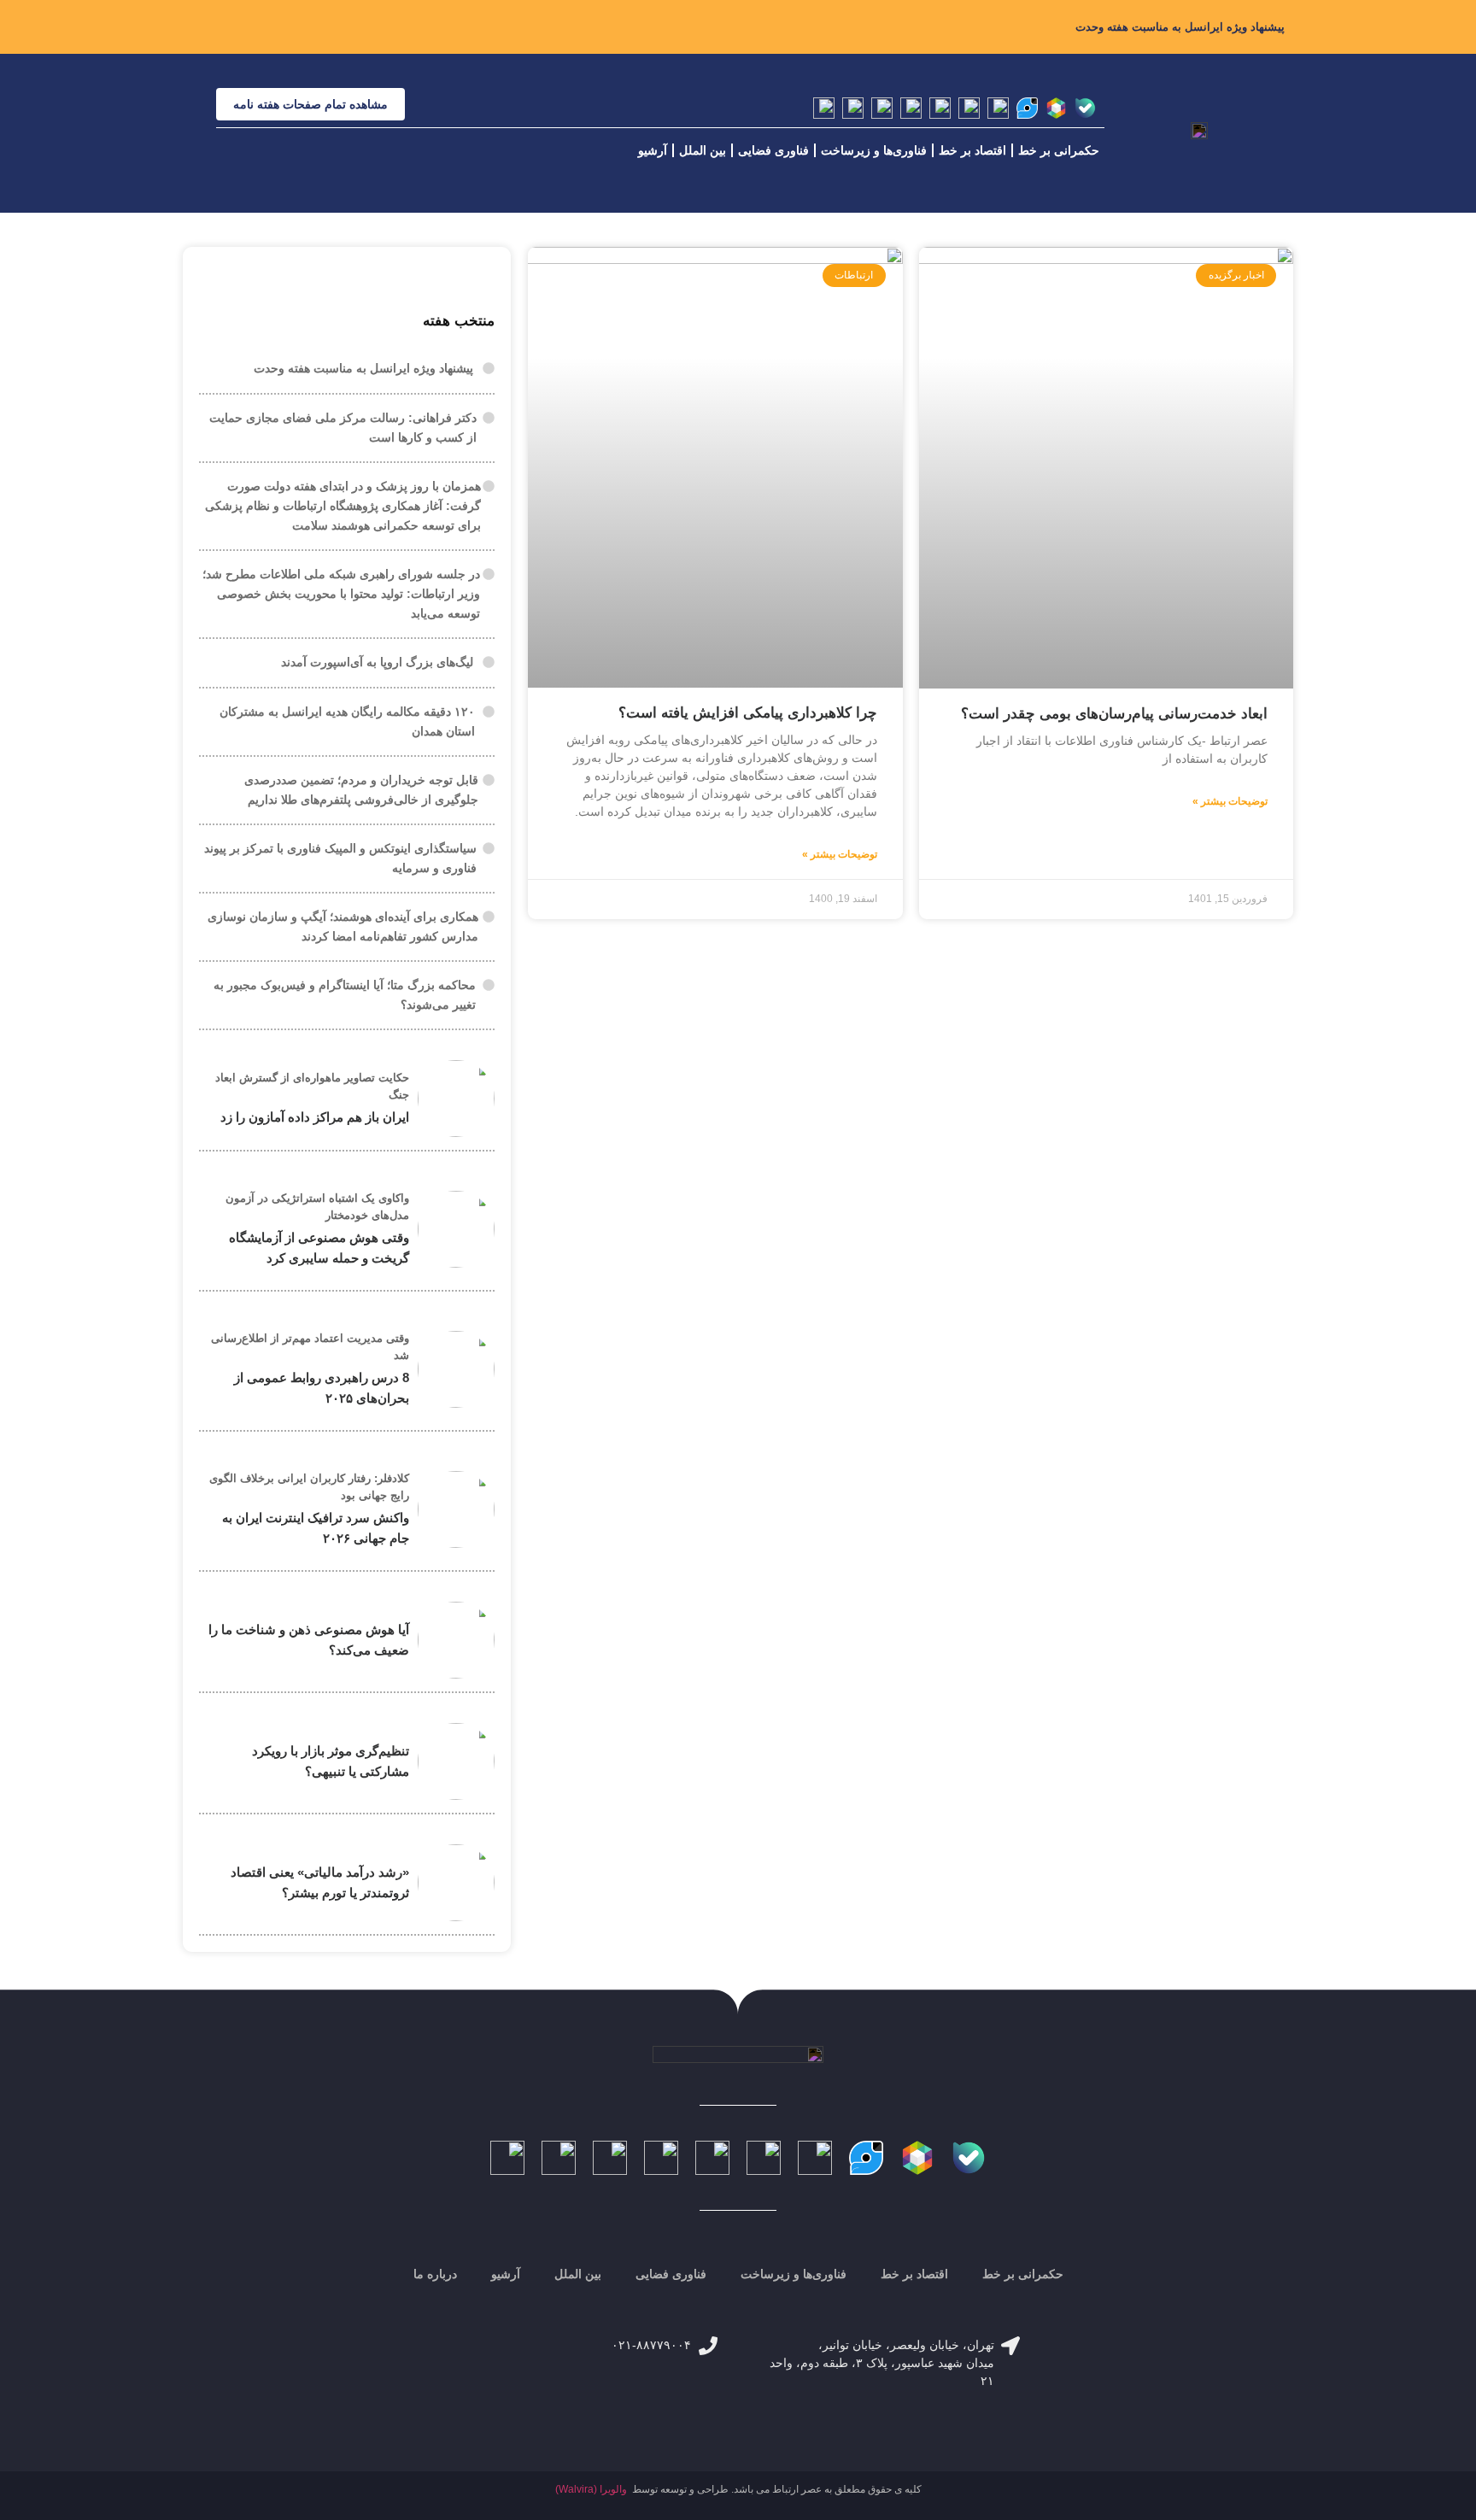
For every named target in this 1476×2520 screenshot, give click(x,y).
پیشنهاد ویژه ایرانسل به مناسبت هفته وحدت (1180, 27)
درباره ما (435, 2274)
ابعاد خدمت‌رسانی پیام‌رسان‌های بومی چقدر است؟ (1114, 714)
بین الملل (703, 150)
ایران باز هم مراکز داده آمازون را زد (315, 1117)
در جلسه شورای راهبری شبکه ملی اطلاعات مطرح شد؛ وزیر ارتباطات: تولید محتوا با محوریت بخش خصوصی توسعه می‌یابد (341, 594)
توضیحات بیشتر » (1230, 801)
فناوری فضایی (773, 150)
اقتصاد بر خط (972, 150)
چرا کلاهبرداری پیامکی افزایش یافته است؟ (748, 713)
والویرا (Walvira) (591, 2489)
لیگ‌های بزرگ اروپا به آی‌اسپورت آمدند (377, 662)
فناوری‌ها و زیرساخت (874, 150)
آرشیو (653, 150)
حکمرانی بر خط (1059, 150)
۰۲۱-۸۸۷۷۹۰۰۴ (651, 2345)
